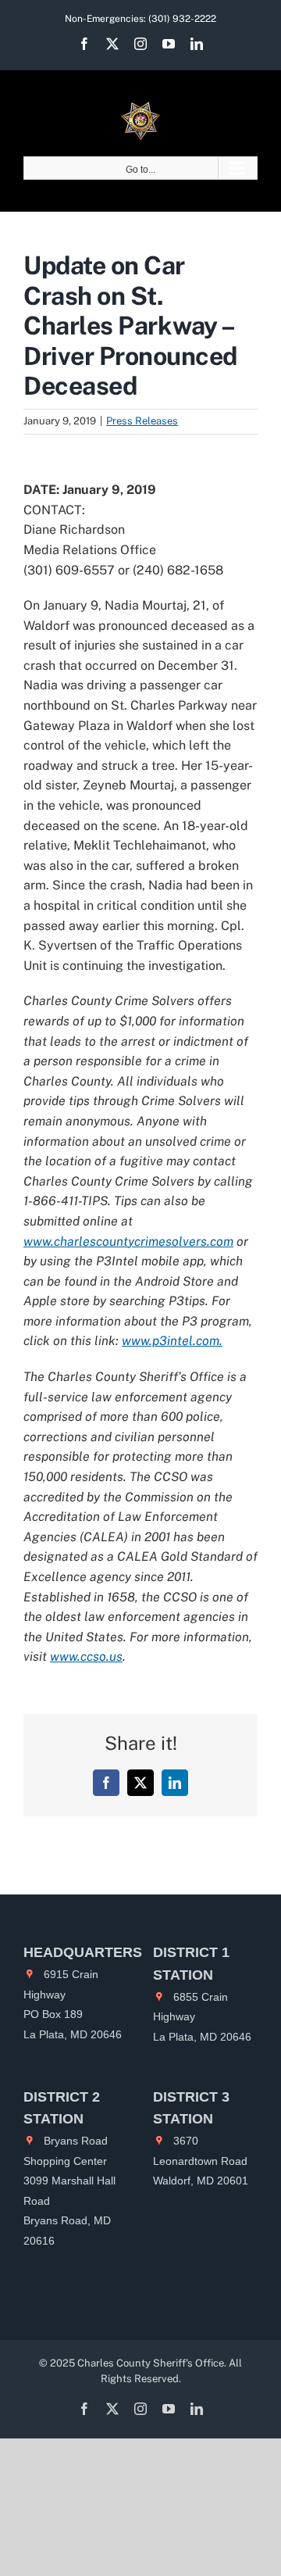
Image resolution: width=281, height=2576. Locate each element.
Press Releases (142, 421)
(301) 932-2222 (182, 19)
